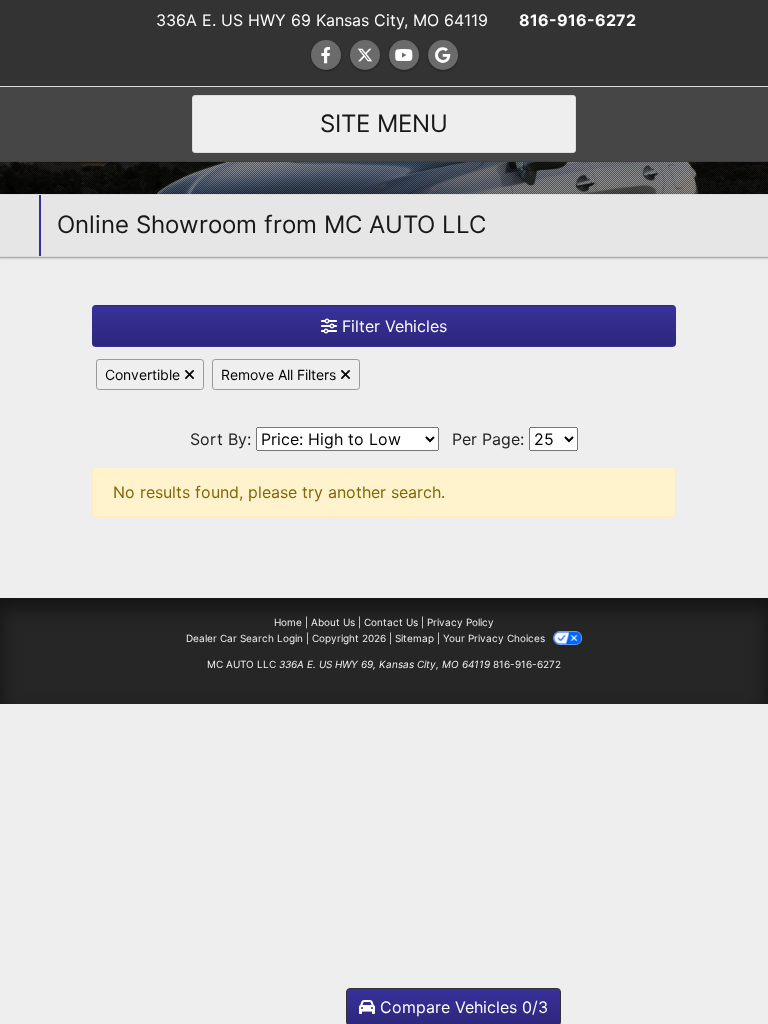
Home (288, 622)
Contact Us (391, 622)
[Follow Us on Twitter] (365, 55)
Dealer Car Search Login (244, 638)
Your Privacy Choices (495, 638)
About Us (333, 622)
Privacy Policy (460, 622)
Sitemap (414, 638)
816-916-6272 (577, 20)
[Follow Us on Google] (443, 55)
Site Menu (384, 123)
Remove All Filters (280, 374)
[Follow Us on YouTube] (404, 55)
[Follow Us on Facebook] (326, 55)
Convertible (144, 374)
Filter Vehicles (392, 326)
